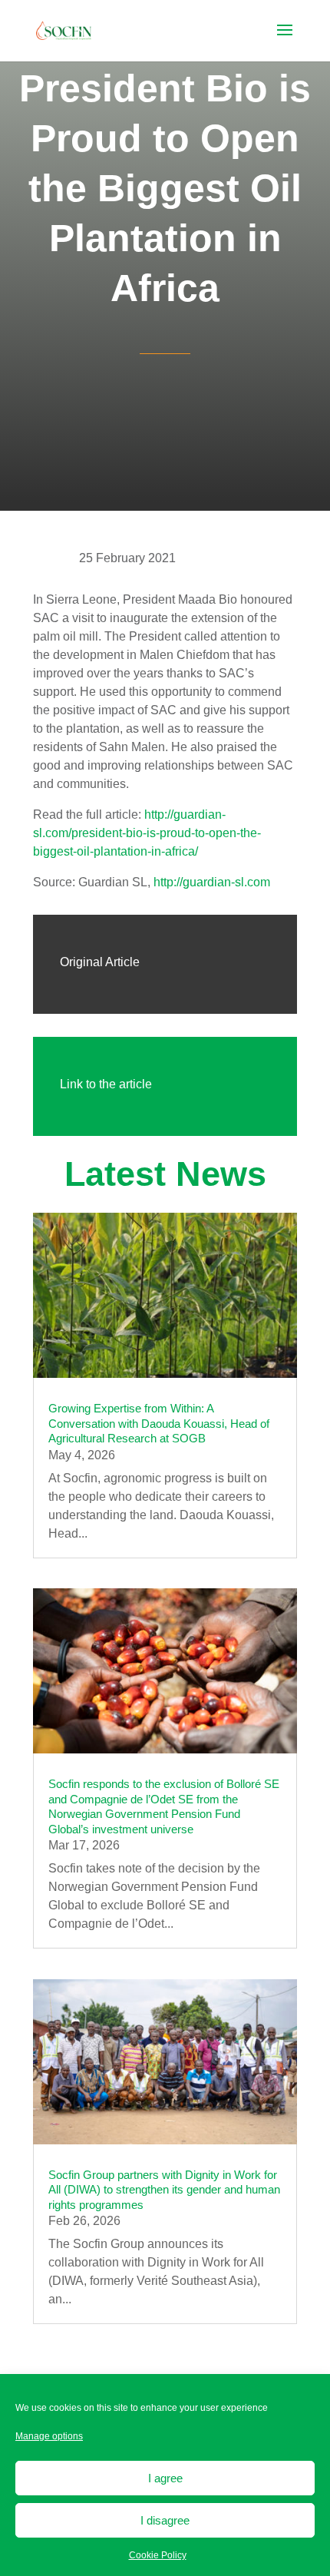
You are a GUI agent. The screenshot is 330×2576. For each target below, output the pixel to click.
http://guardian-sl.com (212, 882)
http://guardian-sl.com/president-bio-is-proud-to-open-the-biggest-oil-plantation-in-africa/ (147, 833)
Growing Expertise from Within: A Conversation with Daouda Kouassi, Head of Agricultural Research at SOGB (159, 1423)
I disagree (165, 2520)
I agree (165, 2478)
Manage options (49, 2436)
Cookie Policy (158, 2555)
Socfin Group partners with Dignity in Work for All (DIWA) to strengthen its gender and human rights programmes (164, 2190)
